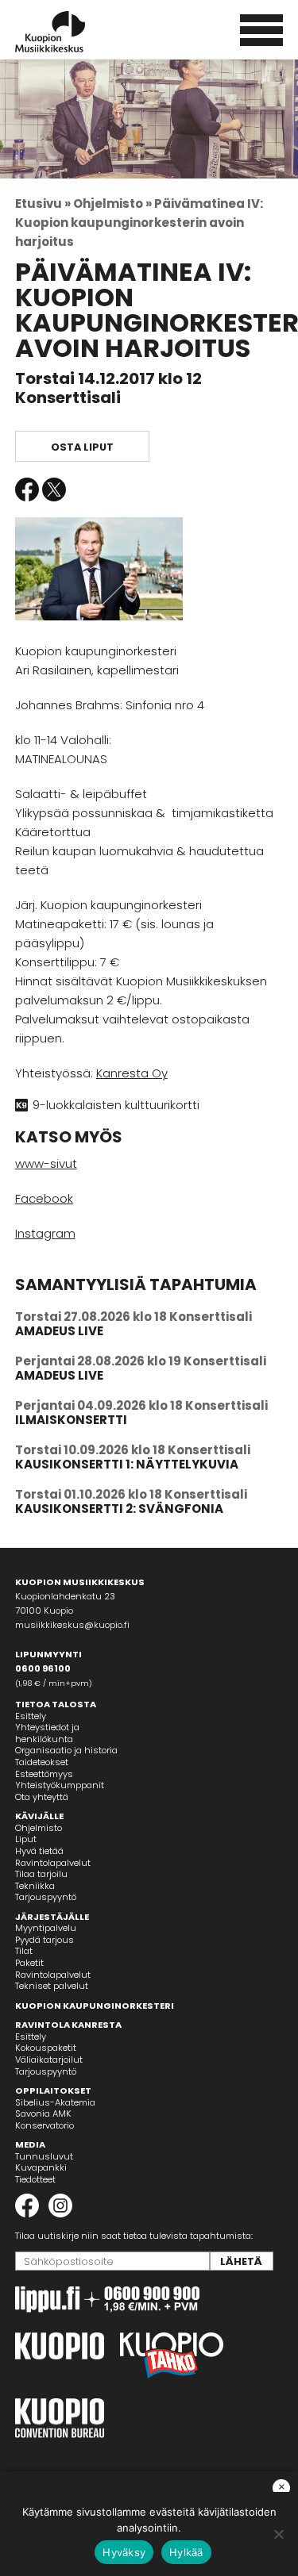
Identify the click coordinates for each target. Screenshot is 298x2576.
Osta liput (82, 447)
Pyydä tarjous (45, 1940)
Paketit (29, 1963)
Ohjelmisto (39, 1828)
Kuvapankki (41, 2167)
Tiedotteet (35, 2179)
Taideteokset (42, 1762)
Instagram (45, 1233)
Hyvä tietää (39, 1851)
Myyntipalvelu (46, 1928)
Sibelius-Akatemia (55, 2102)
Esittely (31, 1716)
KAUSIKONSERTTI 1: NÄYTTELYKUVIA (127, 1464)
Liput (26, 1839)
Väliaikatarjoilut (49, 2060)
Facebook (27, 489)
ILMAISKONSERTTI (71, 1420)
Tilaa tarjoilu (41, 1874)
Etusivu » (43, 203)
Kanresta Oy (132, 1073)
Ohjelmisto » (112, 203)
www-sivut (46, 1163)
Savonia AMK (43, 2113)
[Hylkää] (278, 2534)
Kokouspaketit (46, 2048)
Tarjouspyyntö (46, 1897)
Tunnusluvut (44, 2156)
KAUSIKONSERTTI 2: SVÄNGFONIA (119, 1509)
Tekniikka (35, 1886)
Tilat (24, 1951)
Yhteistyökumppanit (60, 1785)
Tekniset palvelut (52, 1986)
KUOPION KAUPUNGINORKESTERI (95, 2006)
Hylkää (186, 2552)
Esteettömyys (44, 1774)
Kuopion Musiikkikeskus (72, 32)
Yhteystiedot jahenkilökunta (47, 1733)
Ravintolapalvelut (53, 1863)
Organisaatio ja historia (66, 1750)
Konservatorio (45, 2125)
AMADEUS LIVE (59, 1331)
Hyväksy (124, 2552)
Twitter (54, 489)
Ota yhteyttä (42, 1797)
